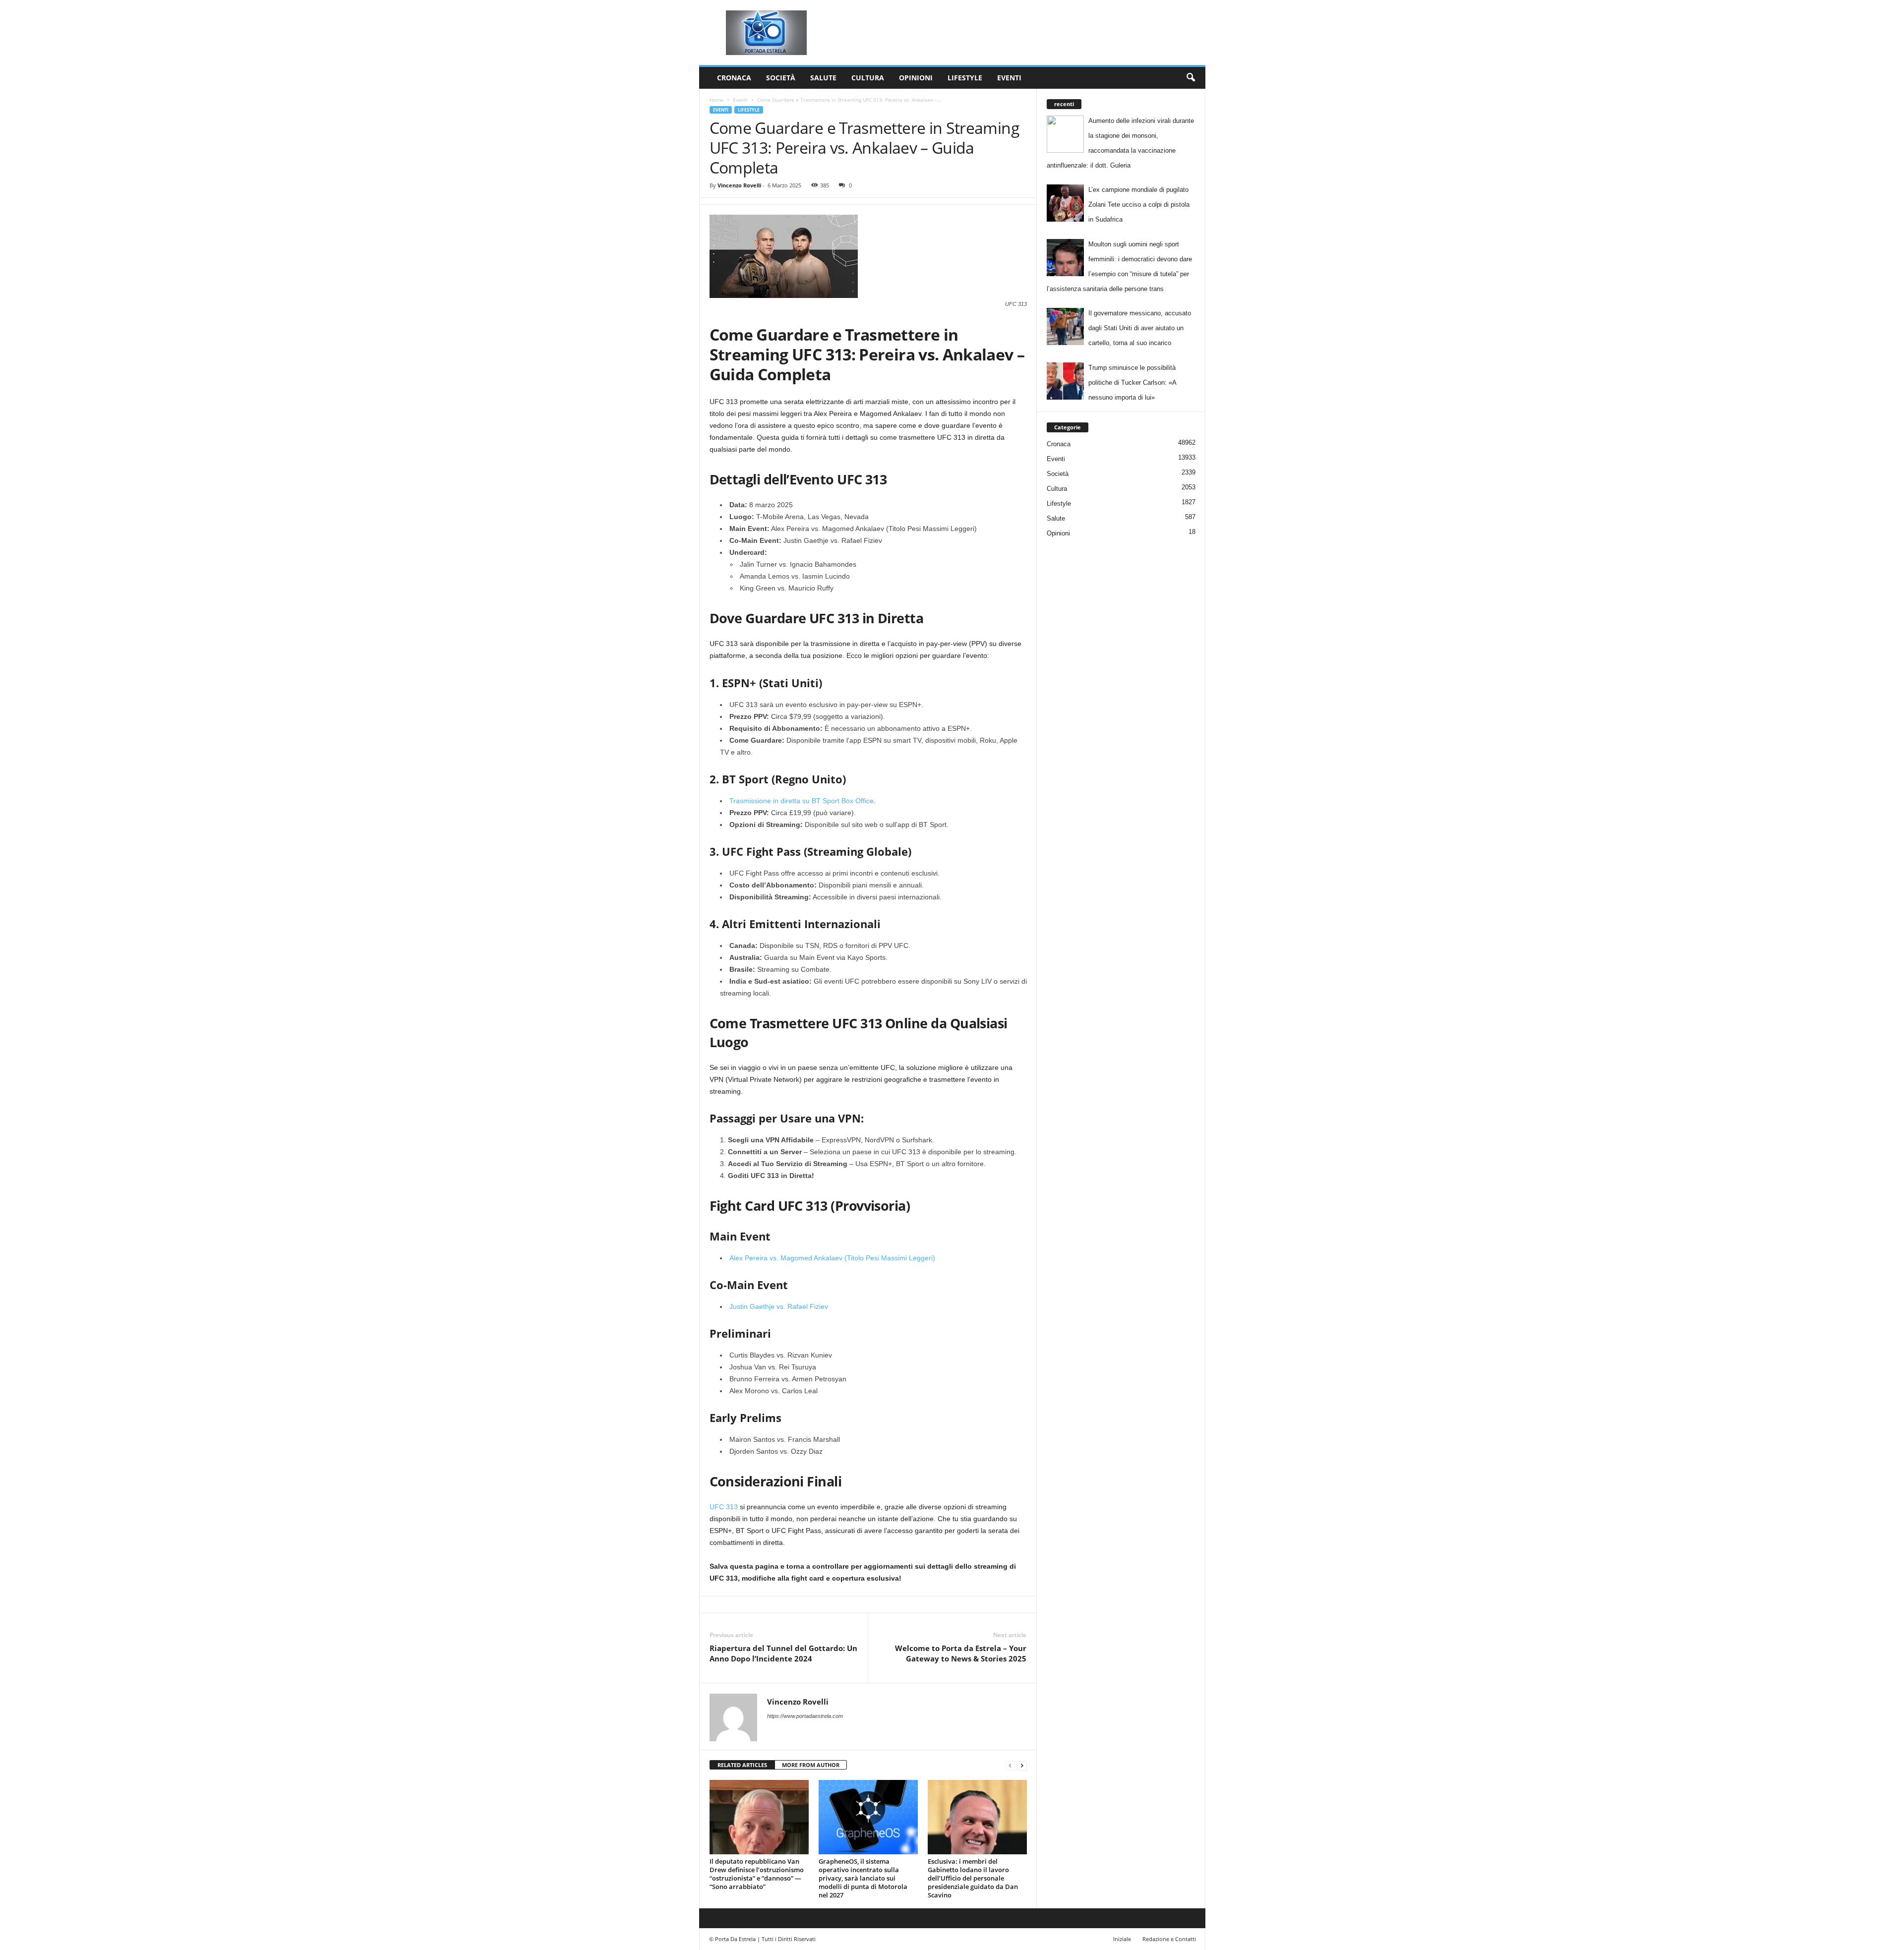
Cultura (868, 78)
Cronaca (734, 78)
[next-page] (1022, 1765)
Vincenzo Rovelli (739, 185)
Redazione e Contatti (1169, 1939)
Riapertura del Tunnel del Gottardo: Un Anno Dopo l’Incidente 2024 (783, 1653)
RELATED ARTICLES (742, 1765)
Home (716, 100)
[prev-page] (1010, 1765)
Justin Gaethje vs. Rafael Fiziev (779, 1306)
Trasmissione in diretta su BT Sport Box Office (802, 801)
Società (781, 78)
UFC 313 (724, 1507)
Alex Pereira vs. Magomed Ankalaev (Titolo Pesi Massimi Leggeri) (832, 1258)
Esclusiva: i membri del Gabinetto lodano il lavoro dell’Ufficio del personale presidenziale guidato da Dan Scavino (973, 1878)
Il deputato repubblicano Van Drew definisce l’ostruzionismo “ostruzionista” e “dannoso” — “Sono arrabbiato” (757, 1874)
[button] (1190, 78)
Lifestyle (965, 78)
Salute (823, 78)
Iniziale (1122, 1939)
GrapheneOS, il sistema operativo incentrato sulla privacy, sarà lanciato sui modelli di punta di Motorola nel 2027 (863, 1878)
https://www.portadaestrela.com (805, 1716)
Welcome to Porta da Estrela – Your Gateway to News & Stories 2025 (961, 1653)
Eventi (1009, 78)
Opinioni (916, 78)
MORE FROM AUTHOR (811, 1765)
